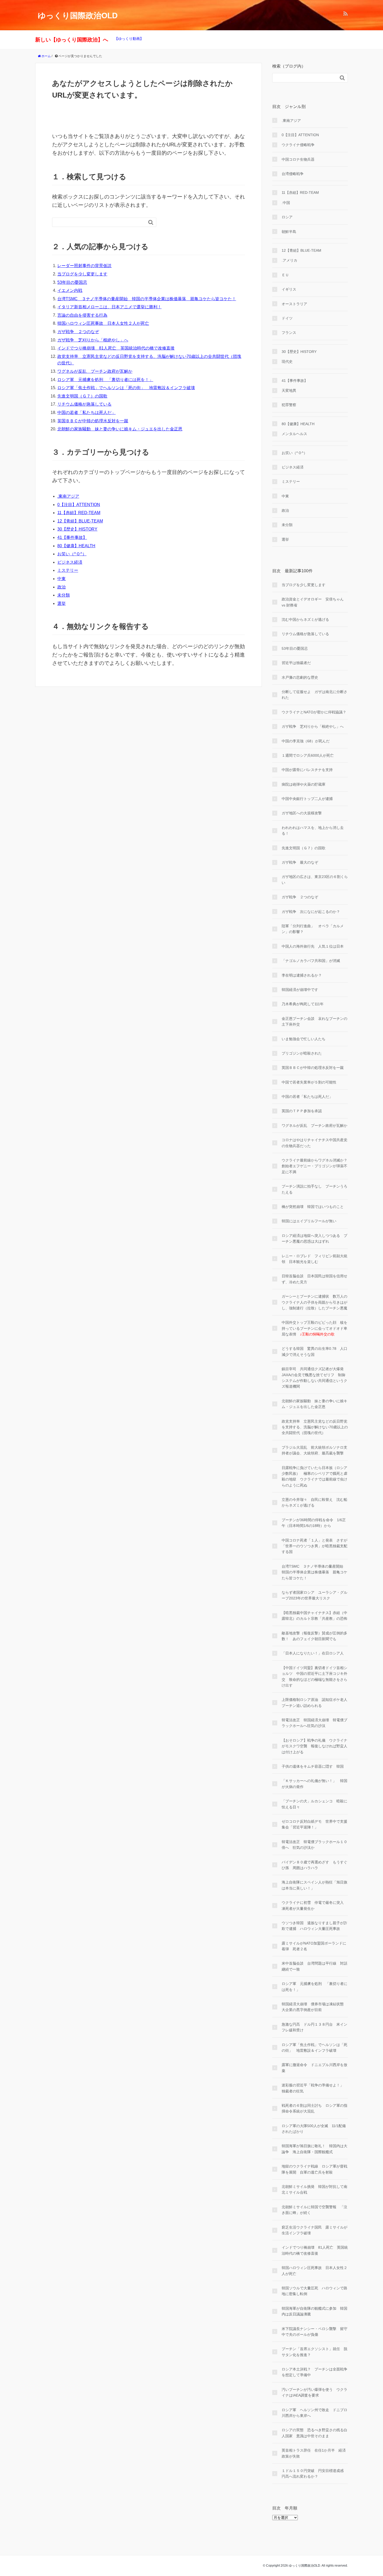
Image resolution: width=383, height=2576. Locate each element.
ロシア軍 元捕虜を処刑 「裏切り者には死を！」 (105, 380)
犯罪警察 (289, 405)
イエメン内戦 (70, 290)
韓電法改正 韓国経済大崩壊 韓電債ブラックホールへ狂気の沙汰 (314, 1723)
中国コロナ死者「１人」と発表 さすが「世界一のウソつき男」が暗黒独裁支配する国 (314, 1546)
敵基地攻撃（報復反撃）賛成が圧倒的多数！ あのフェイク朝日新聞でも (314, 1636)
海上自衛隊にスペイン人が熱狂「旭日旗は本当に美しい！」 (314, 1885)
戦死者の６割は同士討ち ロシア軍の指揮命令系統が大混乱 (314, 2108)
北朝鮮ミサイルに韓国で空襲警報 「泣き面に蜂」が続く (314, 2210)
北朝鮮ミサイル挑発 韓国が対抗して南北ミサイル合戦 (314, 2189)
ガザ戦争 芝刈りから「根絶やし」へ (93, 340)
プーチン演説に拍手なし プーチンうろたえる (314, 1189)
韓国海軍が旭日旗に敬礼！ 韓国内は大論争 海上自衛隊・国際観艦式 (314, 2149)
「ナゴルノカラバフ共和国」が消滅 (311, 961)
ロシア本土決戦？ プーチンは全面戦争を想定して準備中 (314, 2372)
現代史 (287, 362)
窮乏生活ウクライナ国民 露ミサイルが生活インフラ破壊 (314, 2230)
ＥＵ (285, 275)
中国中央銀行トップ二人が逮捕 (307, 799)
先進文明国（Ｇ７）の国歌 (82, 396)
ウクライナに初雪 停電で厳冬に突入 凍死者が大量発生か (314, 1905)
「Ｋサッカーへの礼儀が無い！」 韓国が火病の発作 (314, 1784)
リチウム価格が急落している (84, 404)
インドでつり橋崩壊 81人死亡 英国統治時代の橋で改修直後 (116, 348)
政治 (61, 587)
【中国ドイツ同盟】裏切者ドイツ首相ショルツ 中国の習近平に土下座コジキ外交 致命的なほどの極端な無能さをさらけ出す (314, 1677)
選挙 (61, 603)
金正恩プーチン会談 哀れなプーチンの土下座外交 (314, 1021)
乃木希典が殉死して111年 (303, 1004)
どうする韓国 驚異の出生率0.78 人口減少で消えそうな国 (314, 1351)
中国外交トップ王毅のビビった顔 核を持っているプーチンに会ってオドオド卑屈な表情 (314, 1328)
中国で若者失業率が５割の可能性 (309, 1082)
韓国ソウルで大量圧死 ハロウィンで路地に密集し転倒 (314, 2291)
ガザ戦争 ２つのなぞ (78, 332)
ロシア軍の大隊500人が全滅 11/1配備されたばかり (314, 2129)
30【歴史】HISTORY (77, 529)
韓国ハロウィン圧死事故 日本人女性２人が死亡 (103, 323)
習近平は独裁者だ (296, 663)
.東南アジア (68, 496)
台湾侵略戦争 (293, 174)
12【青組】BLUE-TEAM (80, 521)
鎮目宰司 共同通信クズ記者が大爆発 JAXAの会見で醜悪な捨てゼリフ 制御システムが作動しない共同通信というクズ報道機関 (314, 1378)
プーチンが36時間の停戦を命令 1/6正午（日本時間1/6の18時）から (314, 1523)
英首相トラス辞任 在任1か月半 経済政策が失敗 (314, 2453)
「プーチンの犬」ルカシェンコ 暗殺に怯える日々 (314, 1804)
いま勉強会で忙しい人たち (304, 1039)
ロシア (287, 217)
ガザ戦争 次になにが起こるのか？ (311, 912)
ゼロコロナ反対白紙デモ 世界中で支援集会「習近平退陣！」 (314, 1824)
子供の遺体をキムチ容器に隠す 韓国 (313, 1766)
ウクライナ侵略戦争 (298, 145)
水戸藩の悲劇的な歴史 (300, 677)
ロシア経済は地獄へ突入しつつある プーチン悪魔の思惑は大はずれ (314, 1238)
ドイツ (287, 318)
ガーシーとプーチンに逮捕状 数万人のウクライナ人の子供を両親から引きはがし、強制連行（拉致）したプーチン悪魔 (314, 1302)
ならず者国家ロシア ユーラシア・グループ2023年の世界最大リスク (314, 1595)
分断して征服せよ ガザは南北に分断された (314, 695)
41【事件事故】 (72, 537)
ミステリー (68, 570)
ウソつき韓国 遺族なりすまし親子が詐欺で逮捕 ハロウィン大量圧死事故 (314, 1926)
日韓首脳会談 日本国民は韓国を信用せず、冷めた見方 (314, 1279)
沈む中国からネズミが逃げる (305, 619)
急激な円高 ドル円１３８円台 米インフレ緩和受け (314, 2027)
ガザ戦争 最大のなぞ (300, 862)
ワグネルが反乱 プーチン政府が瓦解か (95, 371)
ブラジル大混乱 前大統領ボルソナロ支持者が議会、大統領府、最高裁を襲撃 (314, 1450)
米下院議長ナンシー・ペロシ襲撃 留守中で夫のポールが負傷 (314, 2332)
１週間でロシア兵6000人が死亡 (308, 755)
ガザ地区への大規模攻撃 (302, 813)
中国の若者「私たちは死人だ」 (87, 413)
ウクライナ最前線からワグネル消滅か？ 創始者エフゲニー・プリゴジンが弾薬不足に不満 (315, 1166)
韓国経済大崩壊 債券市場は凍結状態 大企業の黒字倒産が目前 (314, 2007)
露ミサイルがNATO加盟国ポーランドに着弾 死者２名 (314, 1946)
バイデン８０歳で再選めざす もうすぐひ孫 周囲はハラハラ (314, 1865)
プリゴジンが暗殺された (302, 1053)
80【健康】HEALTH (76, 546)
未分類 (64, 595)
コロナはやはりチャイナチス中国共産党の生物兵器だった (314, 1143)
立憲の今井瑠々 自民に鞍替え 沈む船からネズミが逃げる (314, 1502)
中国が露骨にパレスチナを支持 (307, 770)
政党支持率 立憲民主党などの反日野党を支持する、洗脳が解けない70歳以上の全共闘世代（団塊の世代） (315, 1427)
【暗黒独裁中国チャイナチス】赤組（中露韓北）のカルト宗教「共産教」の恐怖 (314, 1616)
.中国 (286, 203)
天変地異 (289, 390)
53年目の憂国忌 (72, 282)
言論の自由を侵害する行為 (82, 315)
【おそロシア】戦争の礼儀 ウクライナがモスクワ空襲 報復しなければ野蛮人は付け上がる (314, 1746)
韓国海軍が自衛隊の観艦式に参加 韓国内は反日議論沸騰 (314, 2311)
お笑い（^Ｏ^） (72, 554)
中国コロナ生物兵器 (298, 159)
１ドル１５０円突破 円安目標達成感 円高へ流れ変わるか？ (314, 2473)
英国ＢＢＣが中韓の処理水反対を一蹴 (93, 421)
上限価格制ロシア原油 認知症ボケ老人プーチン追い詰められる (314, 1702)
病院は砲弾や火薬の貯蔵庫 (304, 784)
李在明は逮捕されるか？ (302, 975)
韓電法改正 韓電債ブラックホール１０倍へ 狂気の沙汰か (314, 1845)
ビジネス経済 (70, 562)
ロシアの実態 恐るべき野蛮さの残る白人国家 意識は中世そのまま (314, 2433)
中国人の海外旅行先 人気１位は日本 (313, 946)
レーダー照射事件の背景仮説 (84, 266)
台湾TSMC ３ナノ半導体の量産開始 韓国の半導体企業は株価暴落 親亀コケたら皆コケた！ (147, 299)
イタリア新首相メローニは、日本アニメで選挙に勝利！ (109, 307)
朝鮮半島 (289, 232)
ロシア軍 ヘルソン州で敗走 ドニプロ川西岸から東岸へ (314, 2413)
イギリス (289, 289)
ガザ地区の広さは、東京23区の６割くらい (315, 880)
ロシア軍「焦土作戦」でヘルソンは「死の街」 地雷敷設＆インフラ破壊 (126, 388)
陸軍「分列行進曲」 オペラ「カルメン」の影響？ (313, 929)
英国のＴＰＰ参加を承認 (302, 1111)
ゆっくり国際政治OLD (78, 16)
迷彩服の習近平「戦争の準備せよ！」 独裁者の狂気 (314, 2088)
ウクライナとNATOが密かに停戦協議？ (314, 712)
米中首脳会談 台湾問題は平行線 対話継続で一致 (314, 1966)
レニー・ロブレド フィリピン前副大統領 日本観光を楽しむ (314, 1259)
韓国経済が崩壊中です (300, 990)
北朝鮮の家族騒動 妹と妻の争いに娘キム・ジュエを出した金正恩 (120, 429)
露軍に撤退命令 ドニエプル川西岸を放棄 (314, 2068)
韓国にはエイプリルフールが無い (309, 1221)
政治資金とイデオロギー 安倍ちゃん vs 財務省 (313, 602)
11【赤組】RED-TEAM (79, 513)
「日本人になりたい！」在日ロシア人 (313, 1653)
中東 (61, 579)
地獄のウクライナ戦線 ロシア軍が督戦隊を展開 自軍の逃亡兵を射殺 (314, 2169)
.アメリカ (289, 260)
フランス (289, 333)
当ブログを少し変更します (82, 274)
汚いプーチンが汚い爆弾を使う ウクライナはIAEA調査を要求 (314, 2392)
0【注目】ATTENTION (79, 505)
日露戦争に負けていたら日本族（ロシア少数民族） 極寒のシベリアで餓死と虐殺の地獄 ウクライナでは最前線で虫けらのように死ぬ (314, 1476)
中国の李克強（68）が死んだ (306, 741)
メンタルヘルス (294, 434)
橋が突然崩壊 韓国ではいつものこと (313, 1207)
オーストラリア (294, 304)
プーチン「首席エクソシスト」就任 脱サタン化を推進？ (314, 2352)
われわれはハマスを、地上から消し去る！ (313, 830)
